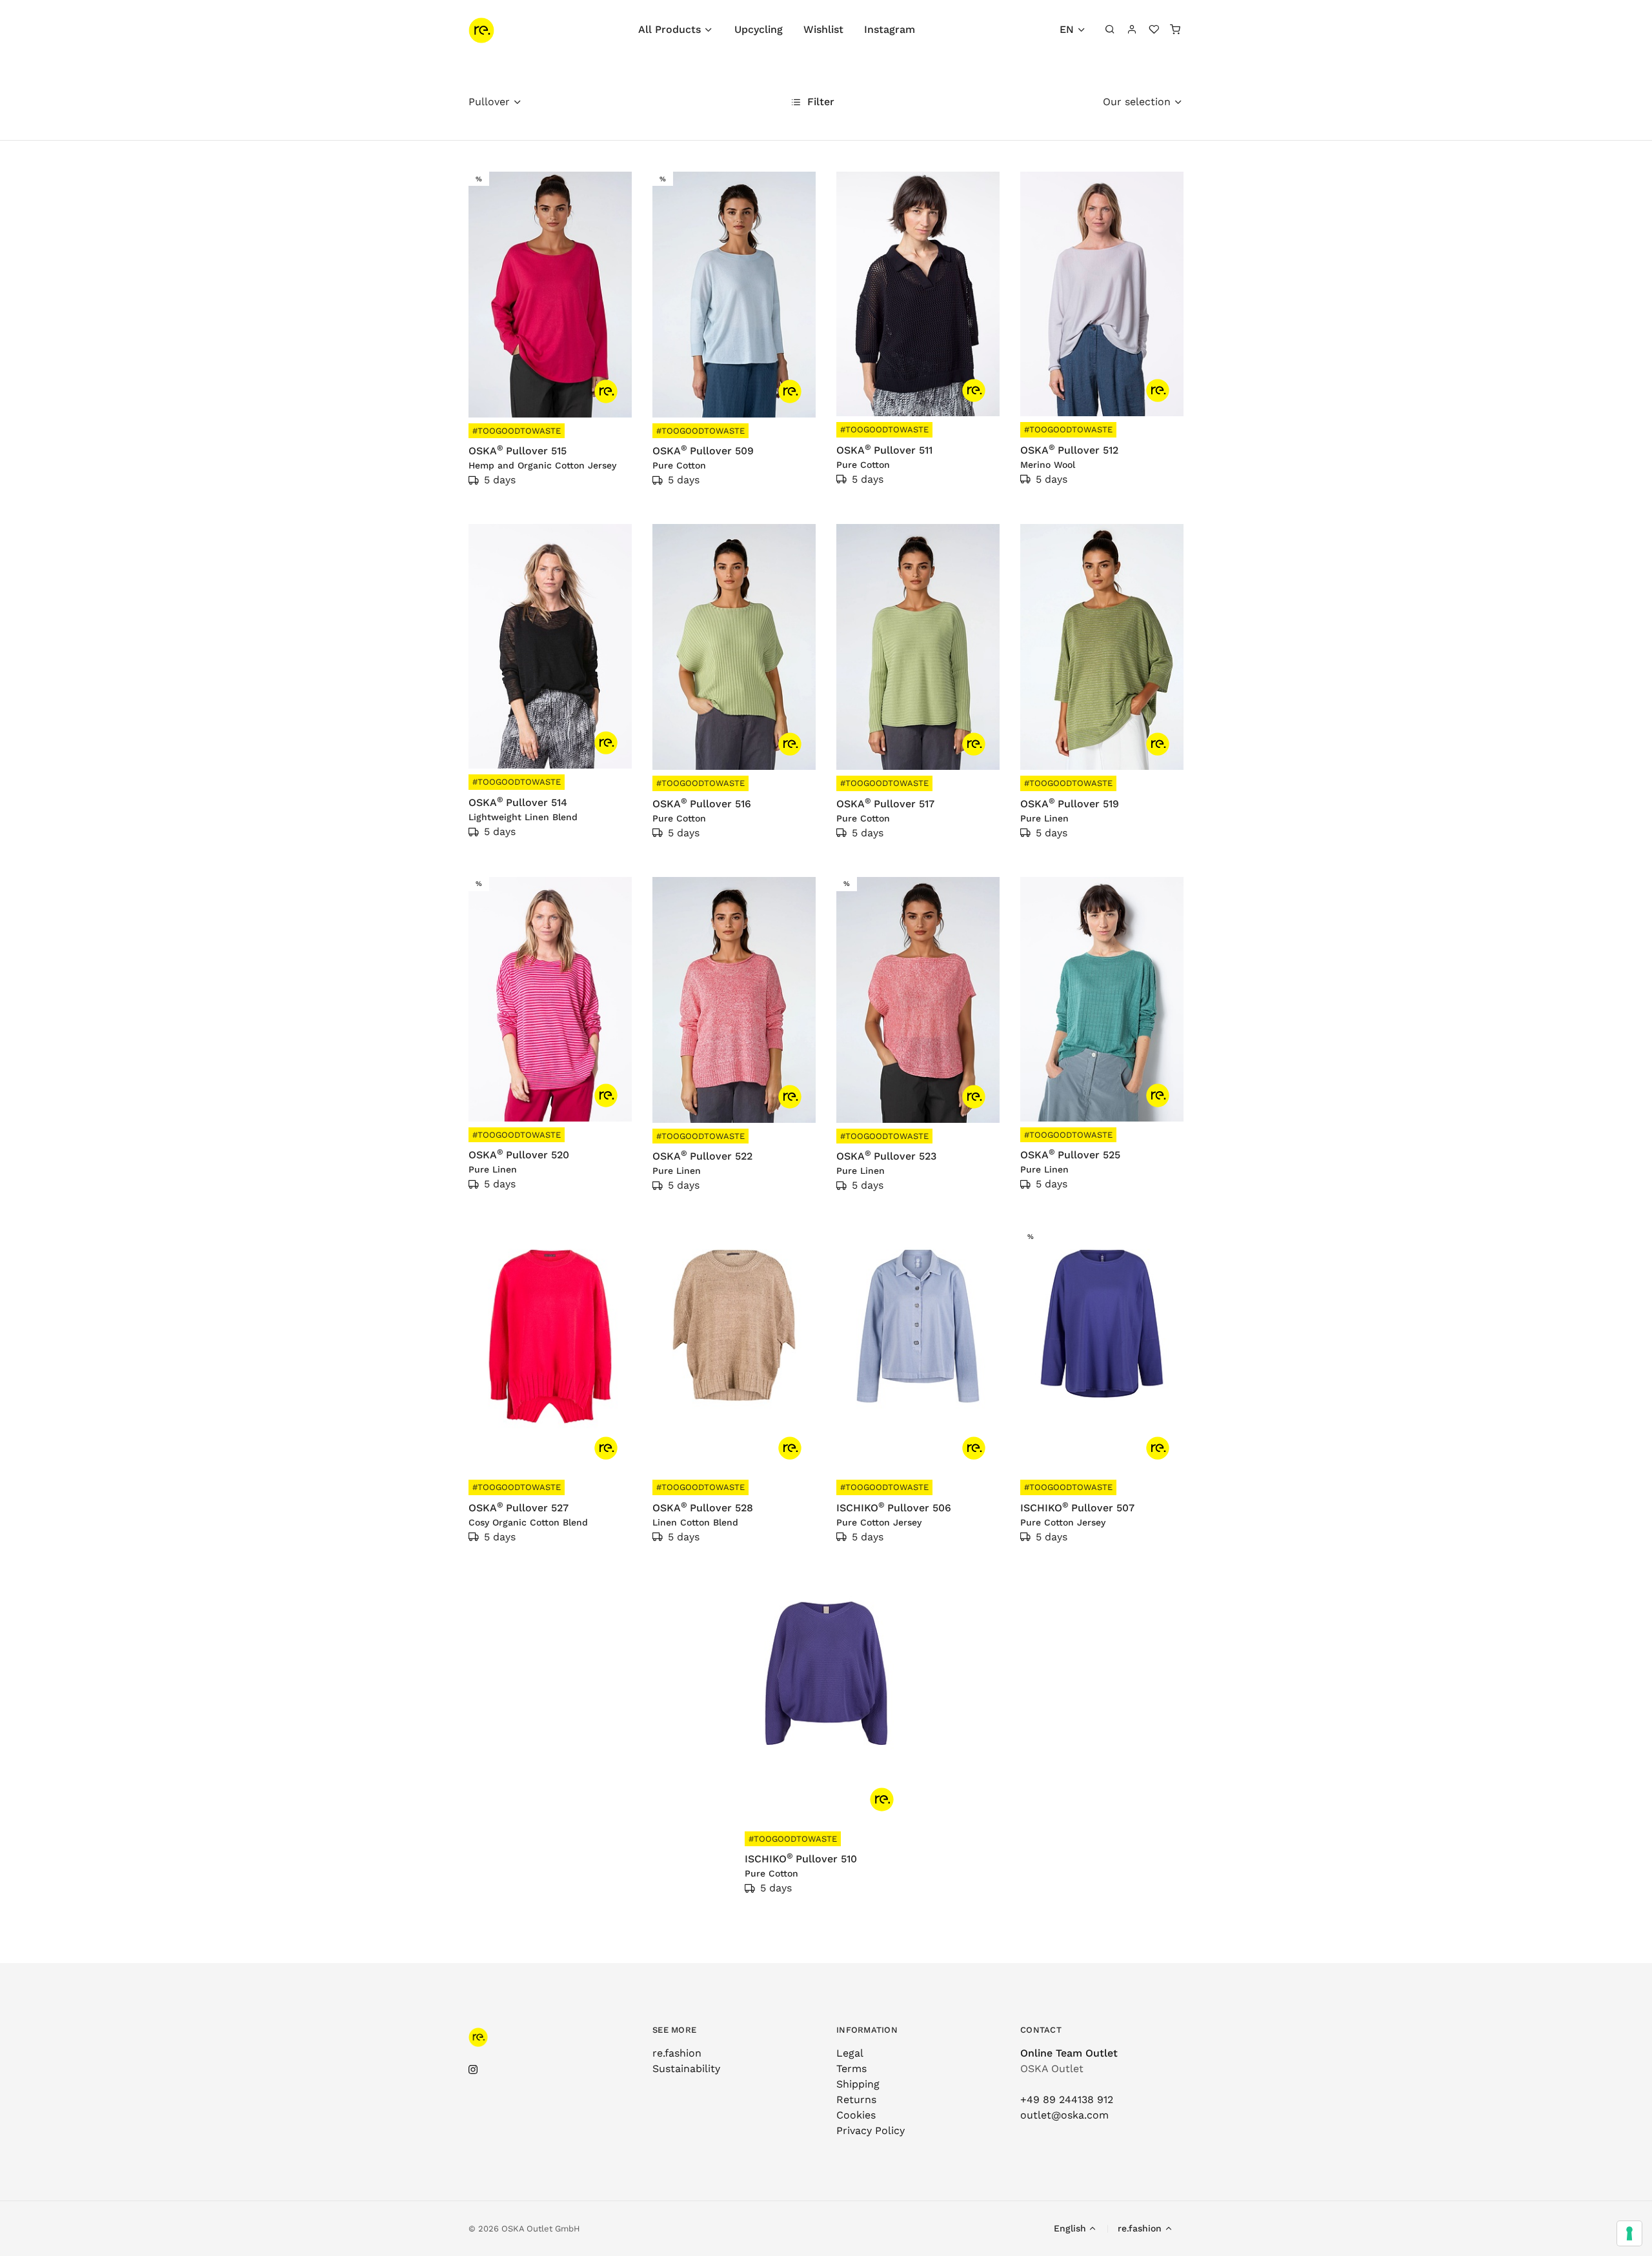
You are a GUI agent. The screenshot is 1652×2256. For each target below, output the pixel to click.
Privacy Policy (871, 2130)
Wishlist (823, 29)
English (1070, 2228)
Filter (819, 102)
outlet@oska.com (1064, 2115)
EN (1067, 29)
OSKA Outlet (1052, 2069)
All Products (670, 29)
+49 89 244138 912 (1067, 2100)
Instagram (890, 29)
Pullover (489, 102)
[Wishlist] (1154, 30)
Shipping (858, 2084)
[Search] (1111, 30)
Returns (856, 2100)
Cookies (856, 2115)
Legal (850, 2053)
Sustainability (686, 2069)
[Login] (1132, 30)
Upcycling (759, 29)
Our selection (1137, 102)
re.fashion (677, 2053)
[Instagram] (473, 2070)
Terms (851, 2069)
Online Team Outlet (1069, 2053)
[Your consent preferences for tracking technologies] (1629, 2233)
